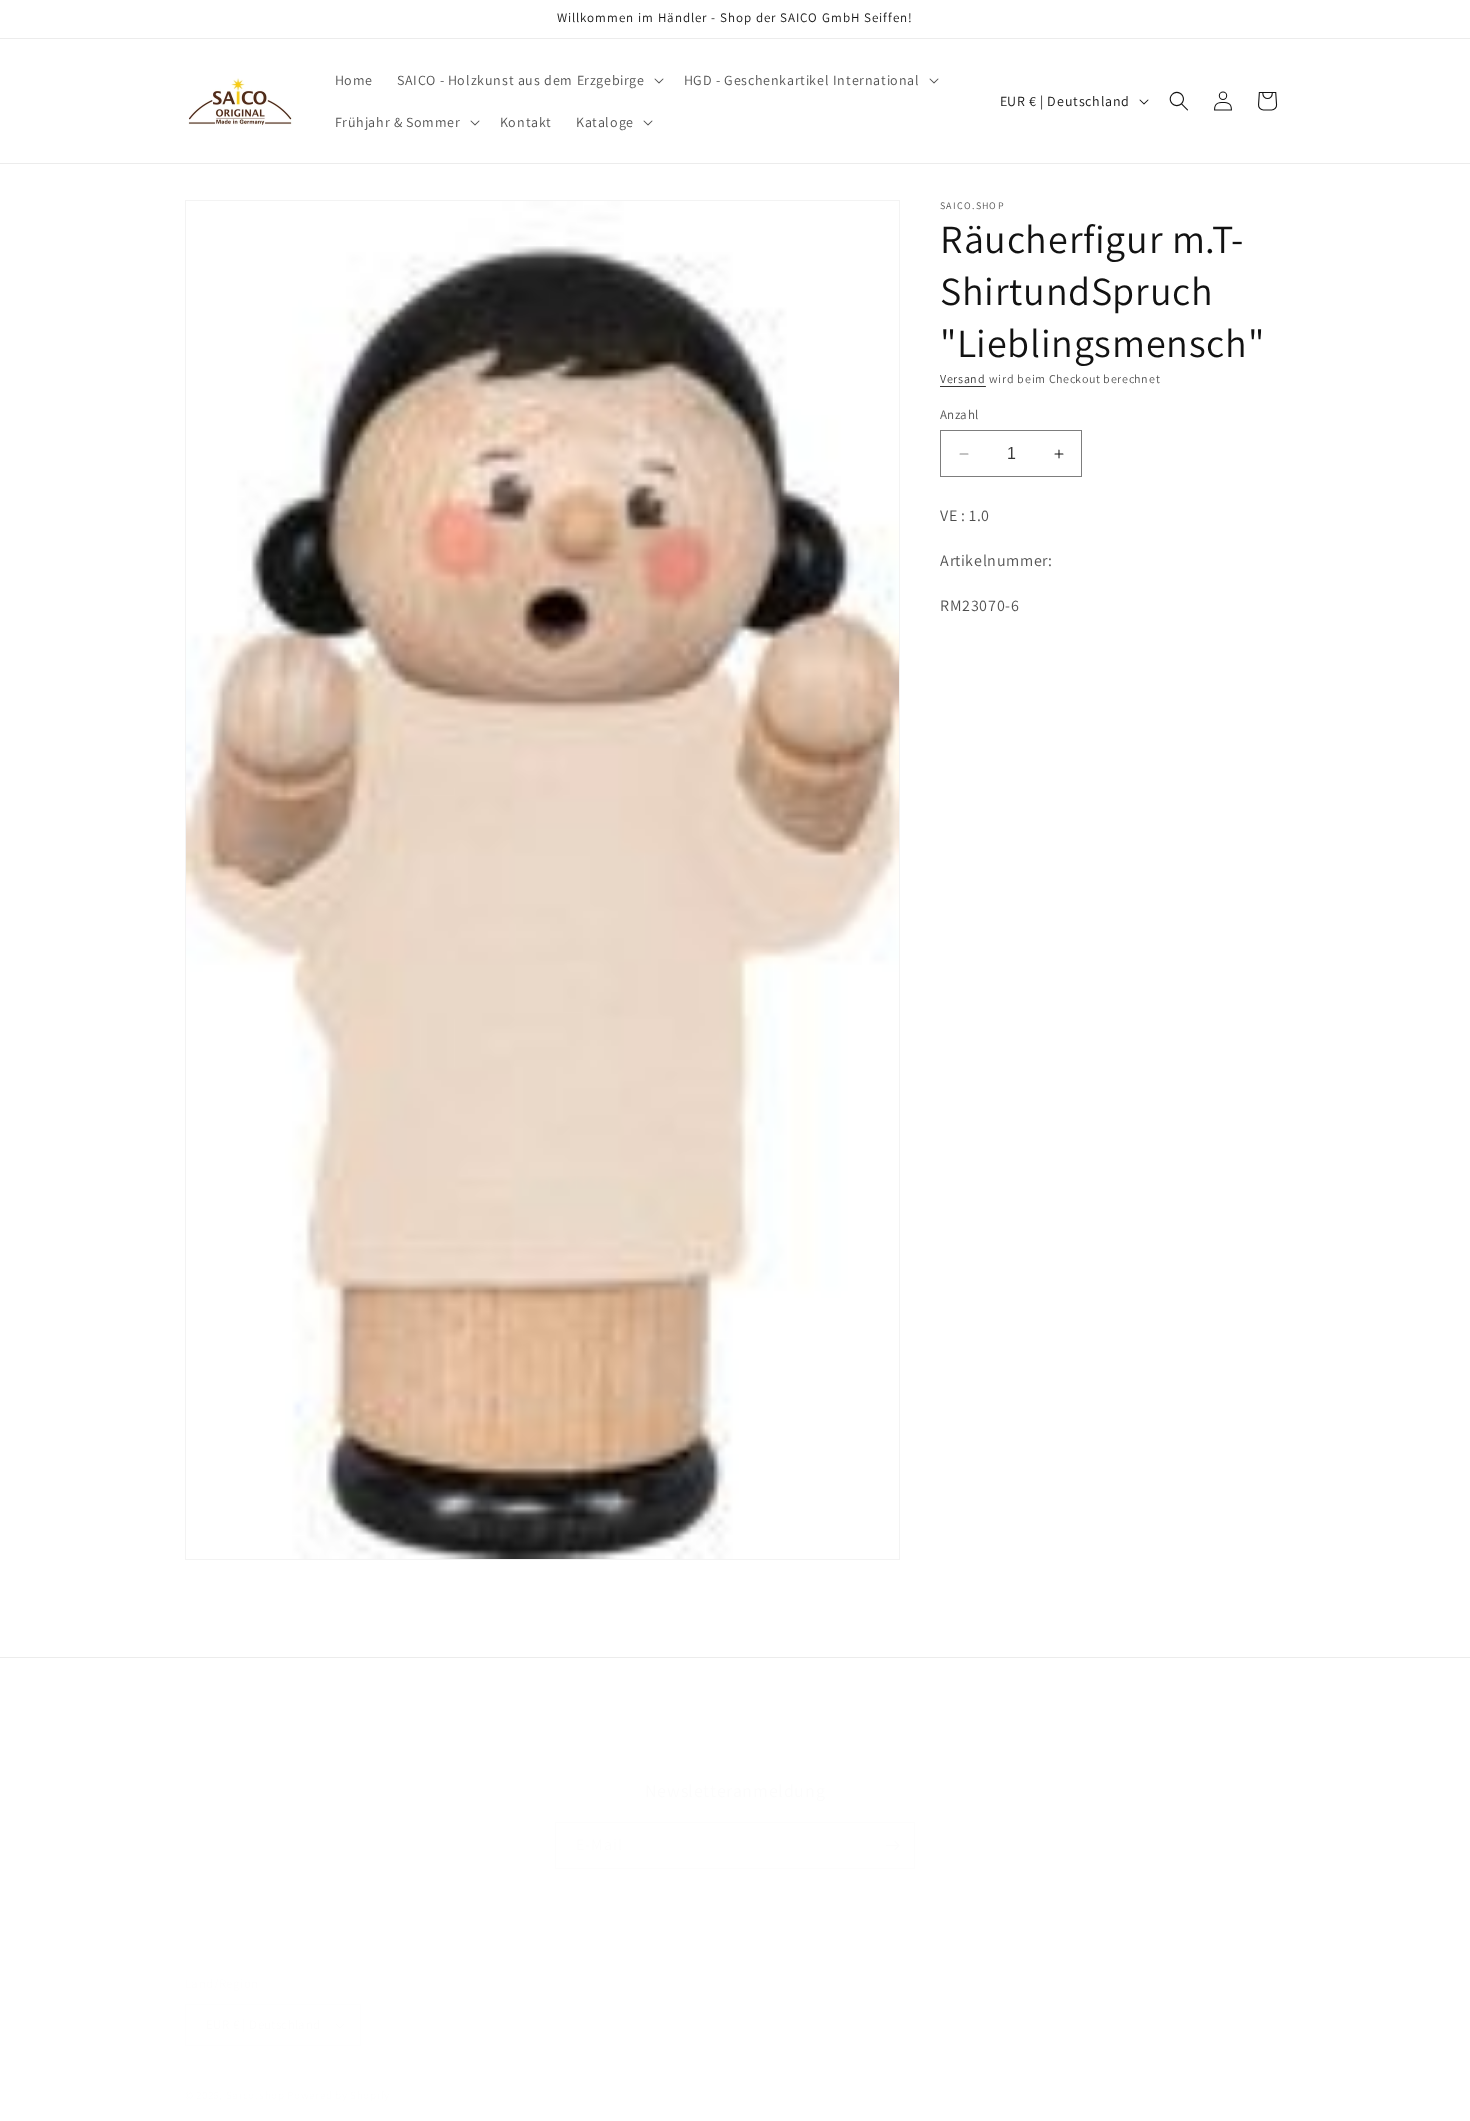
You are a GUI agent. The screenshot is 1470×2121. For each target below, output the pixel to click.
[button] (528, 80)
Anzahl (959, 414)
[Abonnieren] (892, 1845)
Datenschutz (641, 1751)
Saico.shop (255, 2095)
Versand (963, 378)
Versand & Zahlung (762, 1751)
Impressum (878, 1751)
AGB (568, 1751)
